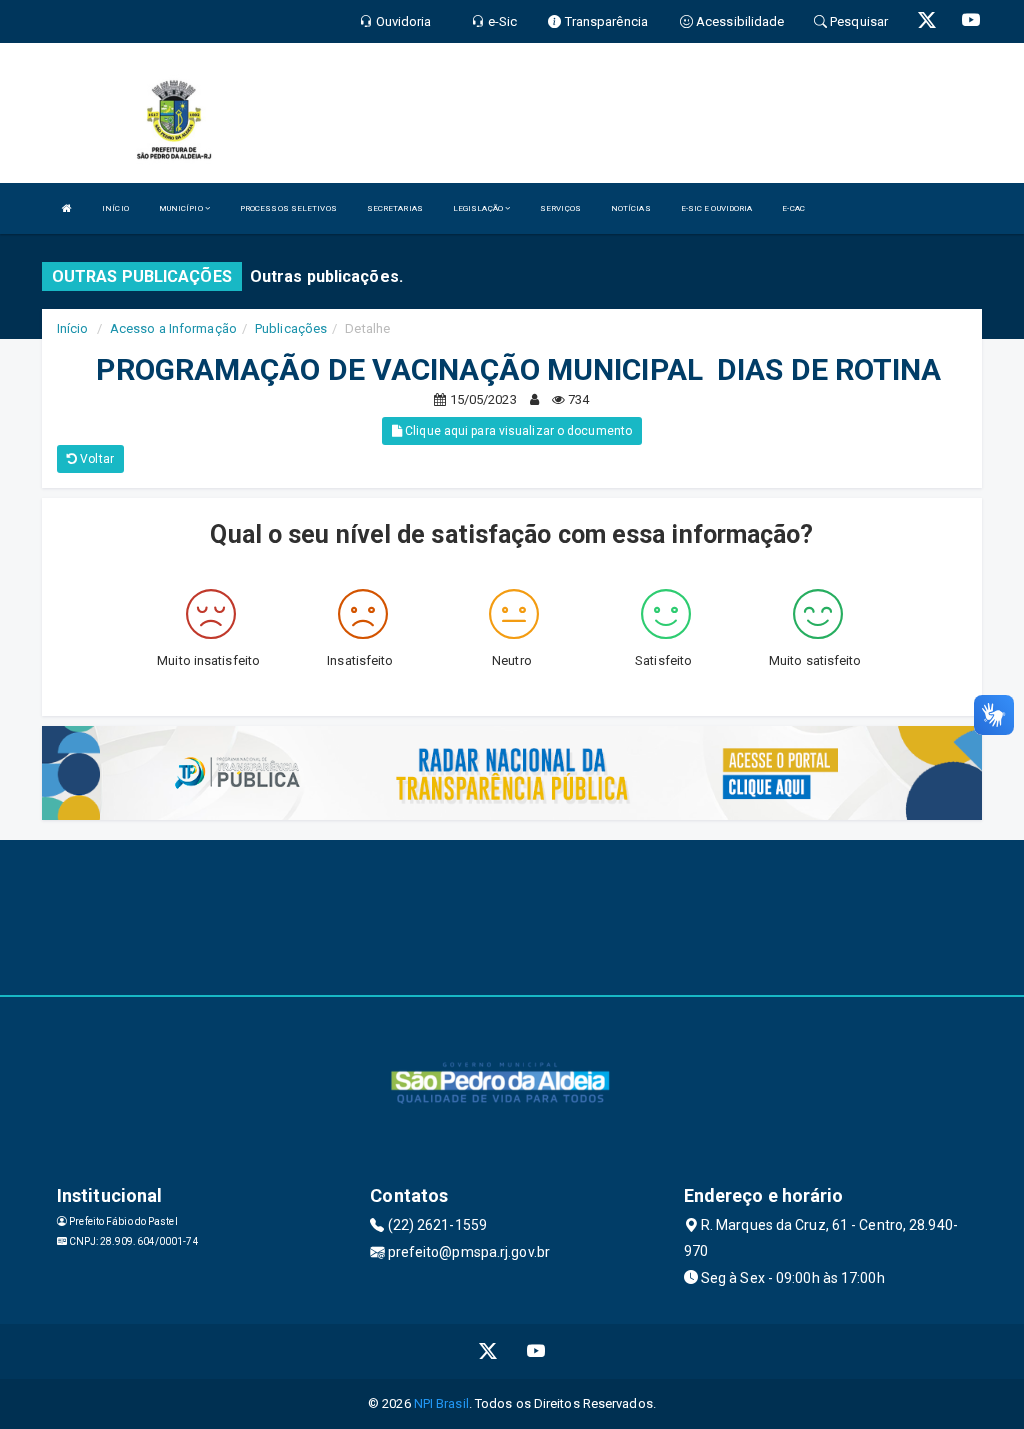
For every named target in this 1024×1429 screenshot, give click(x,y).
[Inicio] (67, 208)
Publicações (291, 328)
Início (73, 328)
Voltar (95, 459)
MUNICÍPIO (182, 208)
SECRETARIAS (395, 208)
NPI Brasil (441, 1403)
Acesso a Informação (173, 328)
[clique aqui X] (488, 1351)
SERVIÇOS (560, 208)
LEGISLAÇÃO (479, 208)
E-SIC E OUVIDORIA (717, 208)
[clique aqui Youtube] (536, 1351)
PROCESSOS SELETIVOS (288, 208)
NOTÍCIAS (631, 208)
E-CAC (793, 208)
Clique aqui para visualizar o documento (517, 431)
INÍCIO (115, 208)
